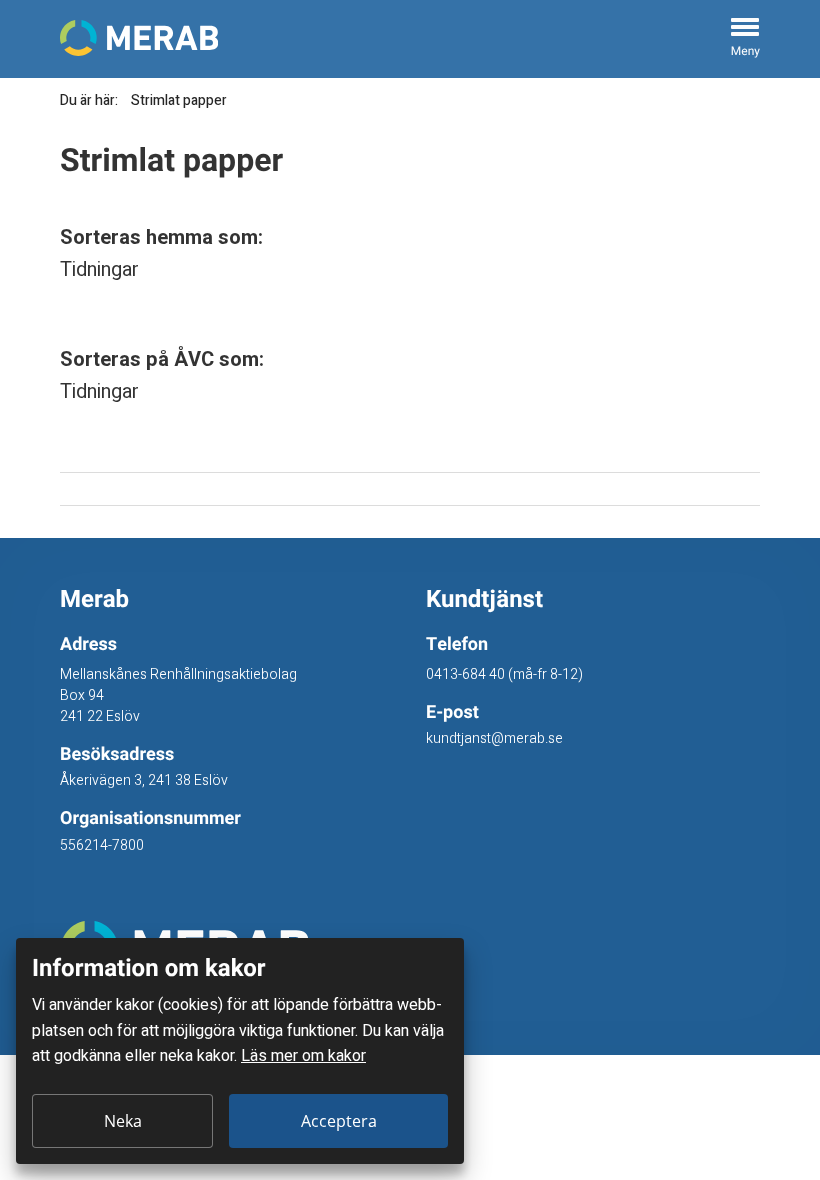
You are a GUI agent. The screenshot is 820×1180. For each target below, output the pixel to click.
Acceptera (339, 1121)
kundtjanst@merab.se (494, 738)
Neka (123, 1121)
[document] (240, 1051)
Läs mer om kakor (303, 1056)
